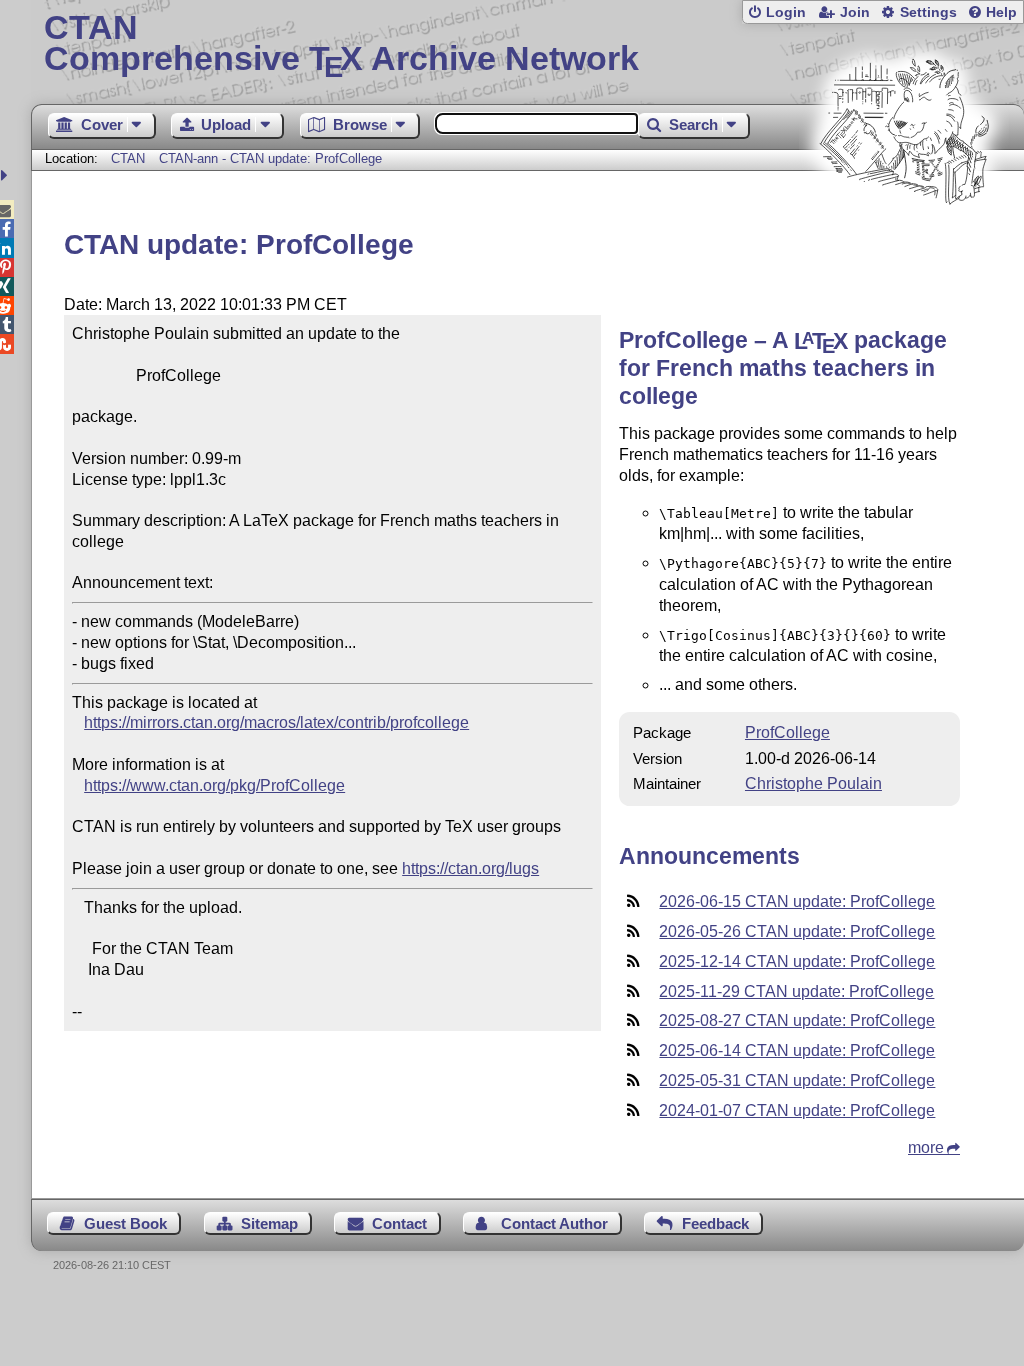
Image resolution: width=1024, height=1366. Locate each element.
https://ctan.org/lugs (470, 868)
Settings (928, 12)
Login (786, 12)
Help (1001, 12)
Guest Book (125, 1223)
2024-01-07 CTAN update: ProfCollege (797, 1110)
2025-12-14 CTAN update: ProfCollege (797, 961)
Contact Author (554, 1223)
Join (855, 12)
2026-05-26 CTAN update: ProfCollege (797, 931)
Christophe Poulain (813, 783)
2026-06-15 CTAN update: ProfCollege (797, 901)
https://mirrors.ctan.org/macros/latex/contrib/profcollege (276, 722)
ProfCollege (787, 732)
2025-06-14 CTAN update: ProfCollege (797, 1050)
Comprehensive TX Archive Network (341, 45)
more (926, 1147)
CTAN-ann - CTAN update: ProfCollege (270, 158)
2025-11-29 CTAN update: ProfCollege (796, 991)
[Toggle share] (6, 175)
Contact (399, 1223)
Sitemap (269, 1223)
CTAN (128, 158)
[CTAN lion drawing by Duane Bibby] (904, 242)
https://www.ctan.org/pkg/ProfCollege (214, 785)
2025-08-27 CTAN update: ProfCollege (797, 1020)
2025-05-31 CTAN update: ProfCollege (797, 1080)
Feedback (715, 1223)
